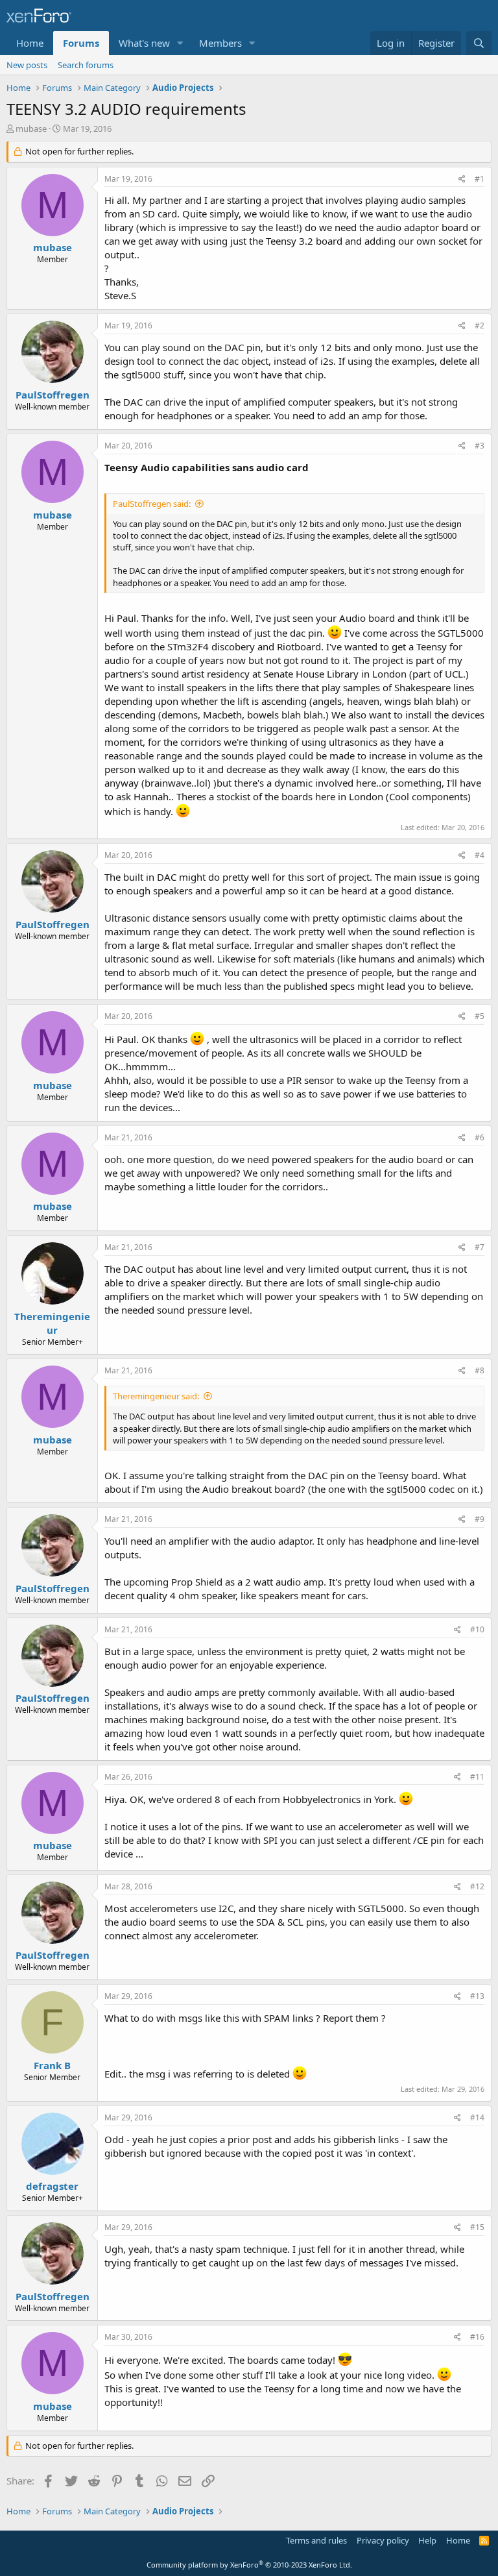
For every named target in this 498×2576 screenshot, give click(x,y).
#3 (480, 446)
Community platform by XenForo (249, 2565)
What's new (144, 43)
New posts (27, 65)
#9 (480, 1519)
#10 (477, 1629)
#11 (477, 1777)
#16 (477, 2337)
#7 (480, 1247)
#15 (477, 2227)
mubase (31, 129)
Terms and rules (316, 2540)
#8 (480, 1370)
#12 (477, 1886)
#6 (480, 1137)
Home (30, 43)
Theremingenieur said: (156, 1396)
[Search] (479, 43)
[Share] (462, 179)
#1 (480, 179)
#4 (480, 855)
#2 (480, 325)
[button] (180, 43)
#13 (477, 1996)
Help (427, 2540)
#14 (477, 2117)
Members (220, 43)
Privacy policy (383, 2540)
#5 (480, 1016)
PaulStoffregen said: (152, 504)
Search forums (86, 65)
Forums (81, 43)
